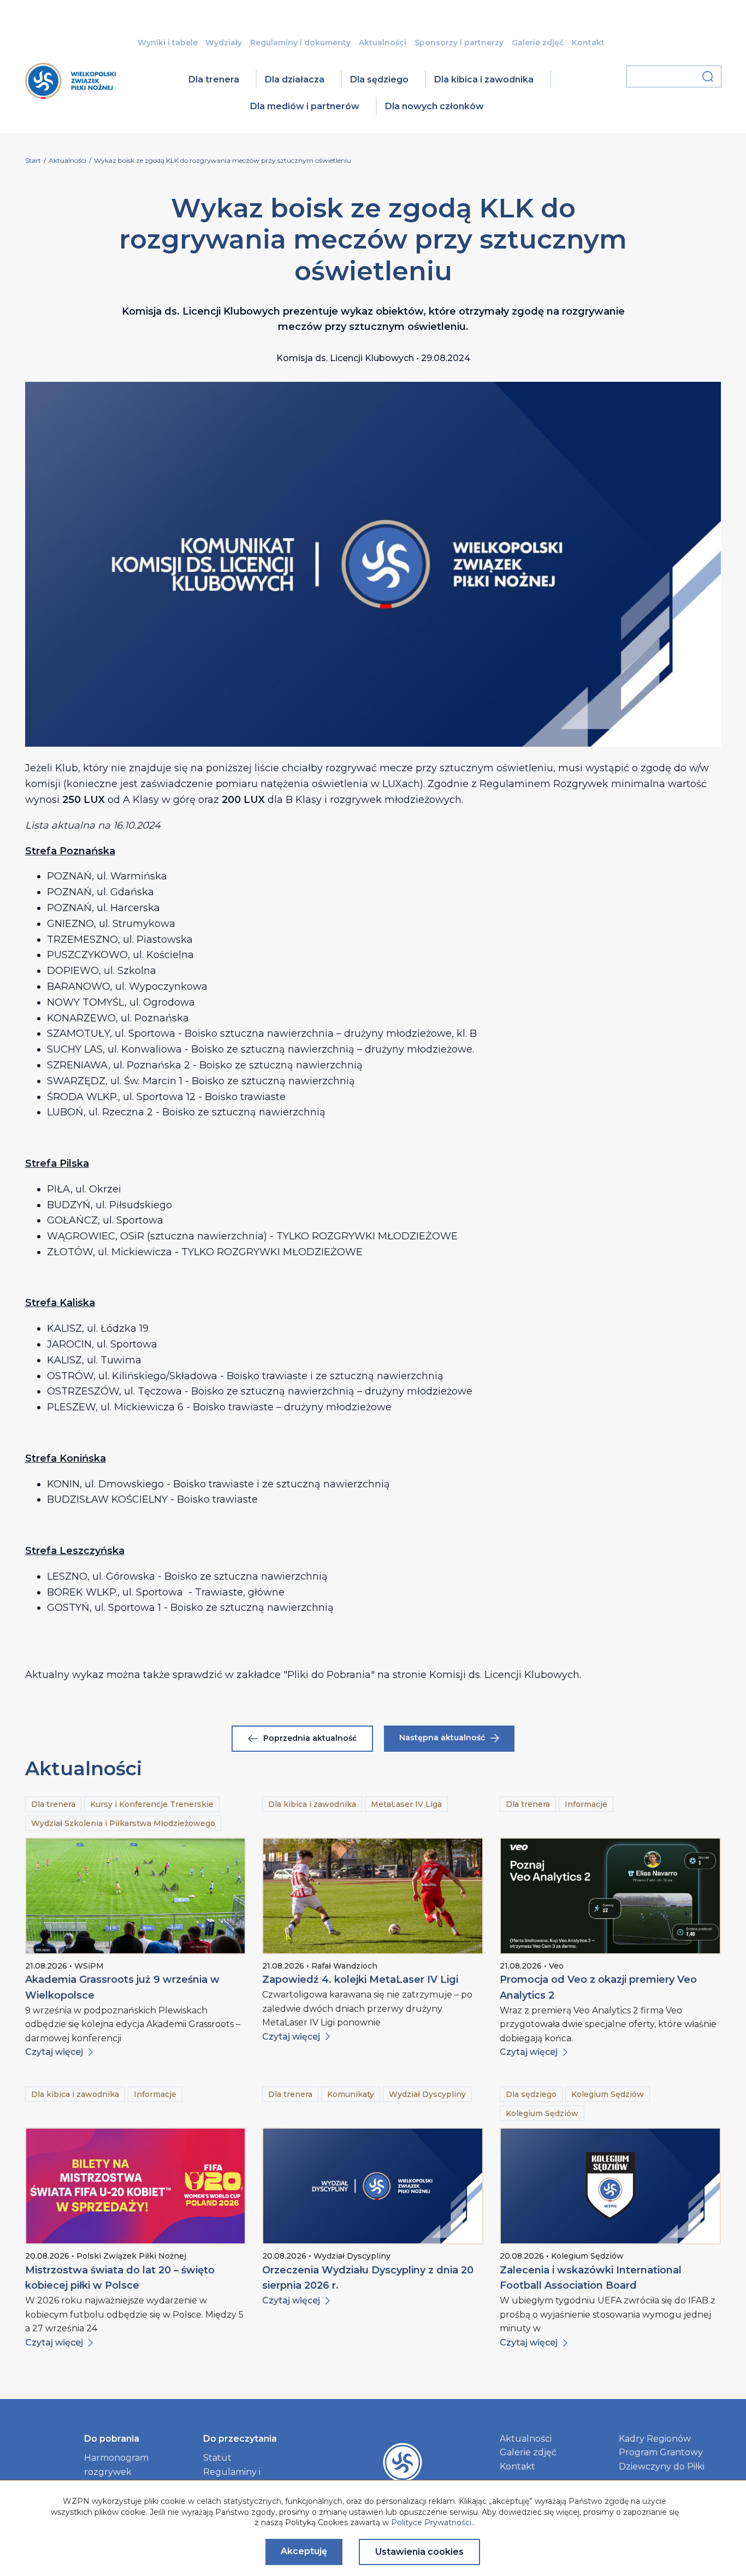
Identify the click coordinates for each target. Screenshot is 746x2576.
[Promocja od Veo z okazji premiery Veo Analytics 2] (610, 1896)
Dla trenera (214, 79)
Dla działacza (295, 79)
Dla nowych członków (434, 106)
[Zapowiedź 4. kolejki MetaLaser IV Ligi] (373, 1896)
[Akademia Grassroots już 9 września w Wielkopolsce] (136, 1896)
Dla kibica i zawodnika (484, 79)
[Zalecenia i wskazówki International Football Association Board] (610, 2186)
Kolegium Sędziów (608, 2094)
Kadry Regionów (655, 2439)
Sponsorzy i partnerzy (459, 43)
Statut (217, 2458)
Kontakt (588, 43)
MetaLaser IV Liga (406, 1804)
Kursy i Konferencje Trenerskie (152, 1804)
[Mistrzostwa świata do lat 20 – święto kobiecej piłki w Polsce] (136, 2186)
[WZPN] (70, 95)
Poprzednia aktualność (310, 1738)
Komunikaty (351, 2094)
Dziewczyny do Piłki (662, 2466)
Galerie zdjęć (538, 43)
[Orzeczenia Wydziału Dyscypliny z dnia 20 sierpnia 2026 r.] (373, 2186)
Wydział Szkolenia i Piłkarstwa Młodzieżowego (123, 1823)
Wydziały (224, 43)
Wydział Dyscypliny (427, 2094)
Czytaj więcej (54, 2052)
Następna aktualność (442, 1738)
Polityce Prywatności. (432, 2522)
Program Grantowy (661, 2452)
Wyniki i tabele (168, 43)
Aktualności (383, 43)
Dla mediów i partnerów (305, 106)
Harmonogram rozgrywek (116, 2465)
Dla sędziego (379, 79)
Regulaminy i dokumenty (300, 43)
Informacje (586, 1804)
